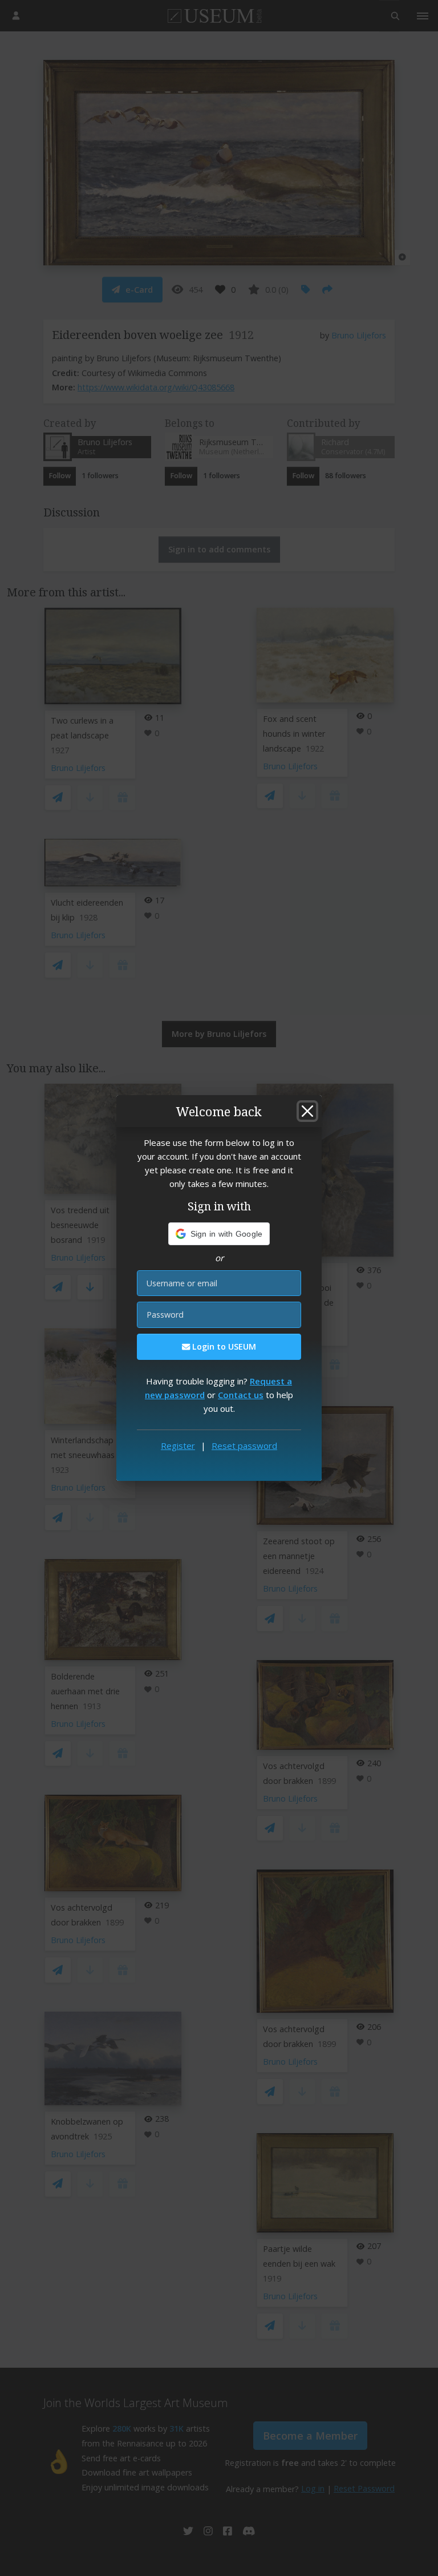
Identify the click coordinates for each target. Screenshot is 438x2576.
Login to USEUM (223, 1346)
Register (178, 1446)
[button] (219, 1234)
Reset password (244, 1446)
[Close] (307, 1111)
